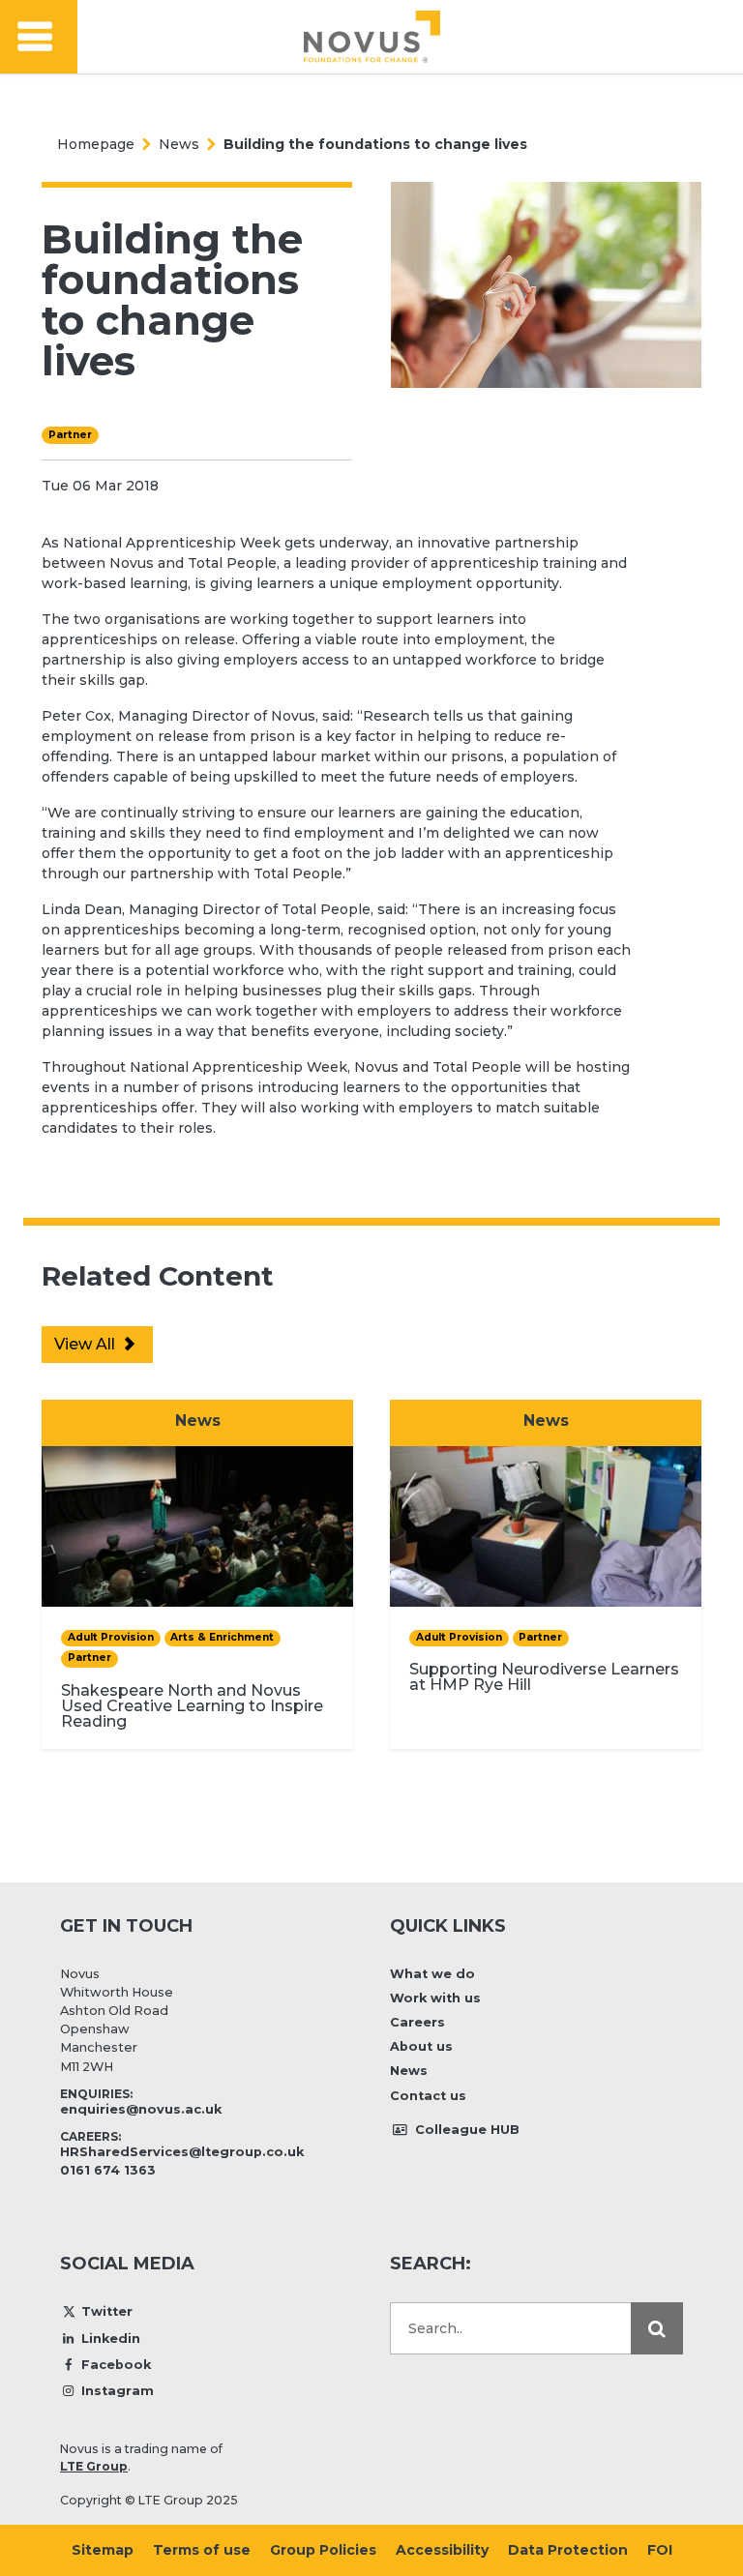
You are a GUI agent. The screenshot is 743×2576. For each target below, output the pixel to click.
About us (421, 2046)
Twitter (107, 2311)
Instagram (118, 2391)
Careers (417, 2022)
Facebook (116, 2365)
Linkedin (111, 2339)
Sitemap (103, 2550)
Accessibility (442, 2550)
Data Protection (568, 2550)
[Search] (657, 2328)
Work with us (435, 1998)
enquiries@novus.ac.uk (141, 2109)
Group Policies (323, 2550)
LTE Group (94, 2466)
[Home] (372, 37)
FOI (660, 2550)
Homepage (96, 144)
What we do (432, 1974)
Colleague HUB (465, 2130)
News (179, 144)
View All (87, 1344)
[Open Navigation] (39, 37)
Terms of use (202, 2550)
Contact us (428, 2096)
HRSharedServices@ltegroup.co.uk (182, 2152)
